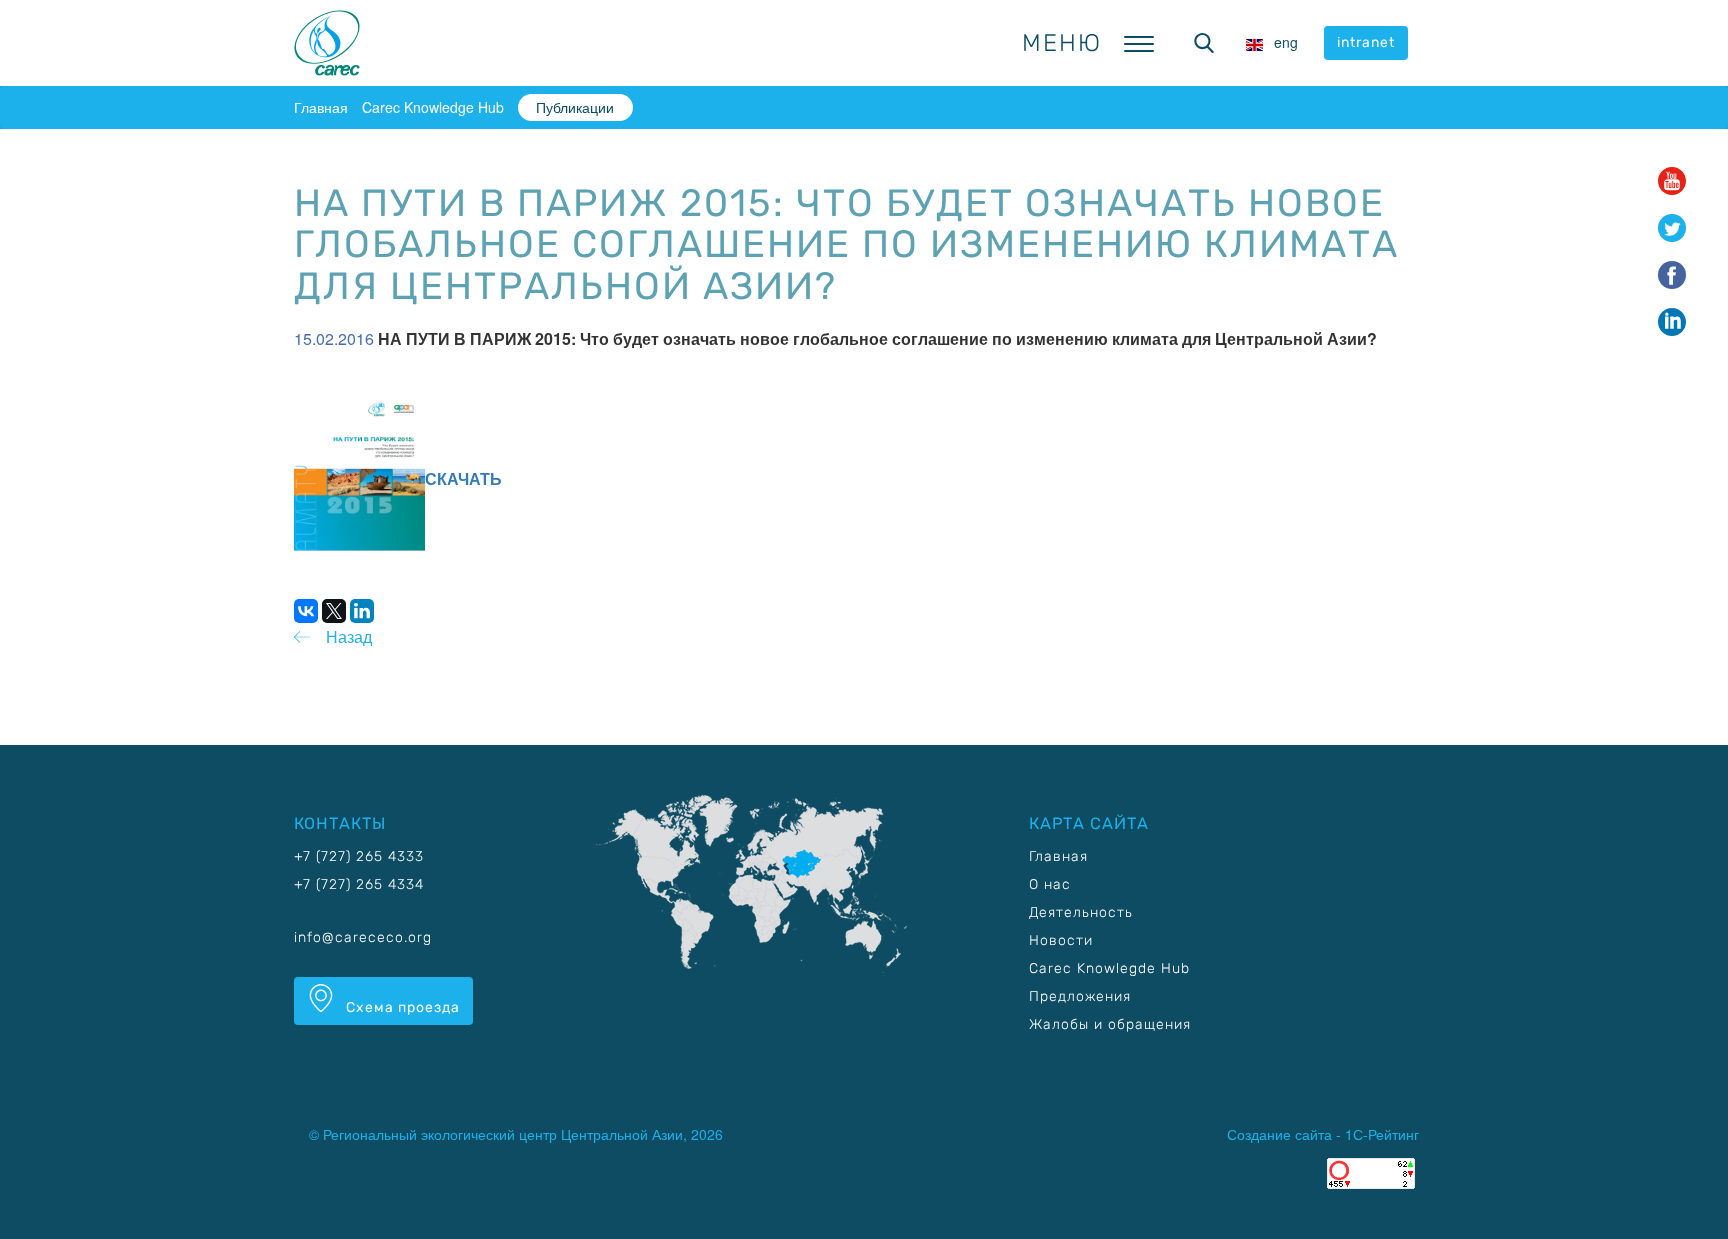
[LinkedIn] (362, 611)
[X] (334, 611)
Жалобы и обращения (1110, 1024)
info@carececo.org (363, 937)
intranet (1366, 42)
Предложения (1080, 996)
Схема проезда (401, 1007)
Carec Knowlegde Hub (1109, 968)
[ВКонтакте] (306, 611)
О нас (1050, 884)
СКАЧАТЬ (463, 478)
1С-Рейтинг (1382, 1134)
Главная (321, 107)
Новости (1061, 940)
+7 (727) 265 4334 (359, 884)
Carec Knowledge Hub (433, 107)
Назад (349, 636)
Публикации (575, 107)
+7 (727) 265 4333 (359, 856)
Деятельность (1081, 912)
